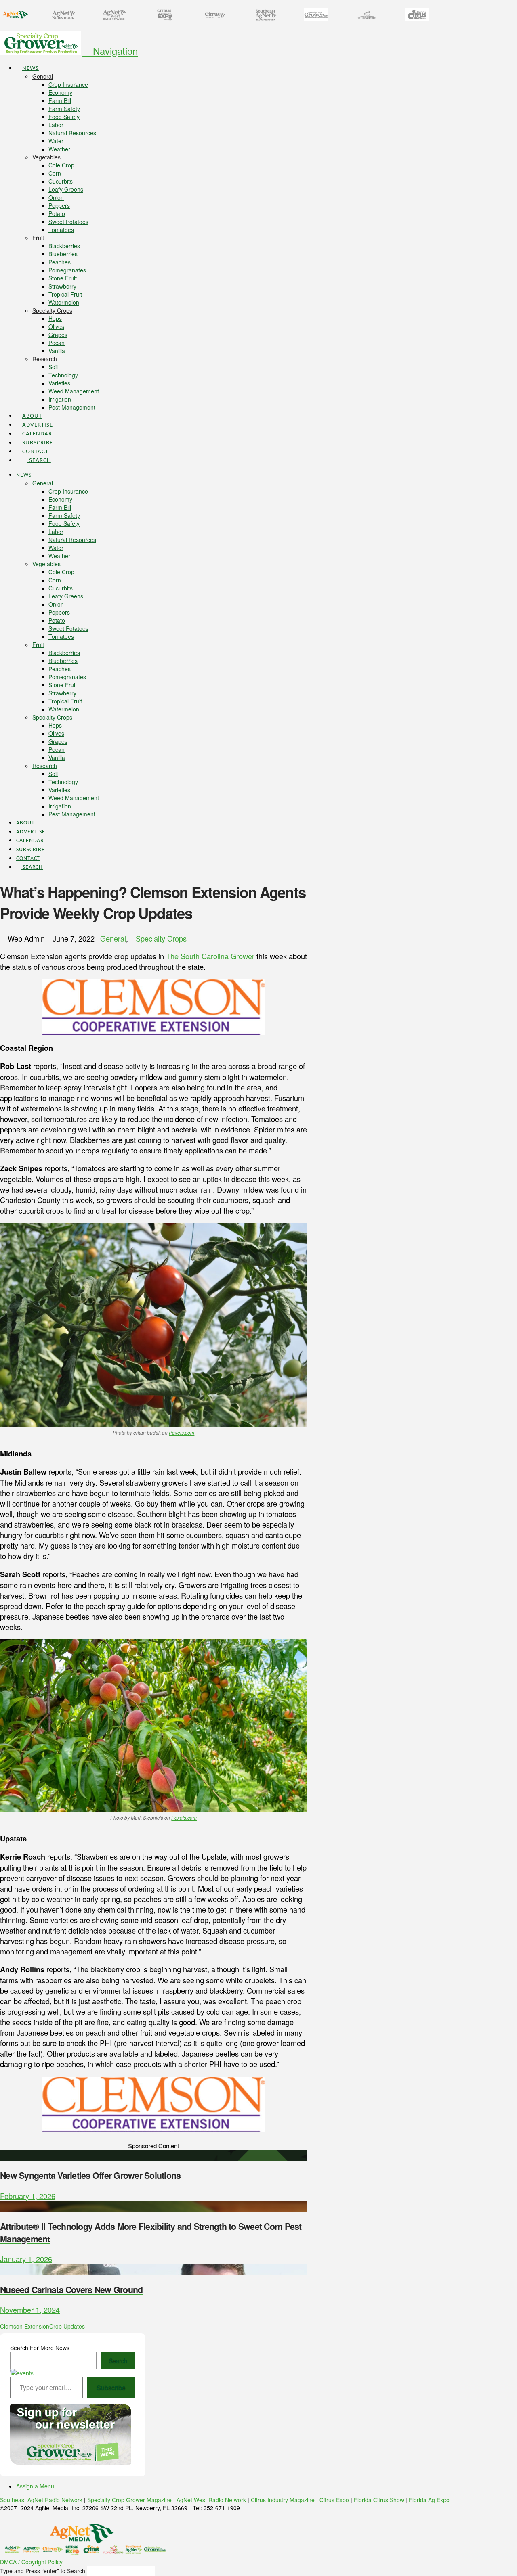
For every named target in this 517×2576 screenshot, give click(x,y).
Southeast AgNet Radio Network (41, 2500)
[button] (110, 51)
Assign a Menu (35, 2486)
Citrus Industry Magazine (283, 2500)
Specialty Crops (161, 938)
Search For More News (40, 2348)
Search (118, 2360)
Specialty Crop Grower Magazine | (132, 2500)
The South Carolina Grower (210, 956)
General (113, 938)
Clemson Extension (25, 2326)
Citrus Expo (334, 2500)
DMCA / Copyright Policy (31, 2562)
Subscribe (111, 2387)
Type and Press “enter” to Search (43, 2571)
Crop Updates (67, 2326)
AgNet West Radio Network (211, 2500)
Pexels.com (182, 1433)
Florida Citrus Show (379, 2500)
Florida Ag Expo (429, 2500)
